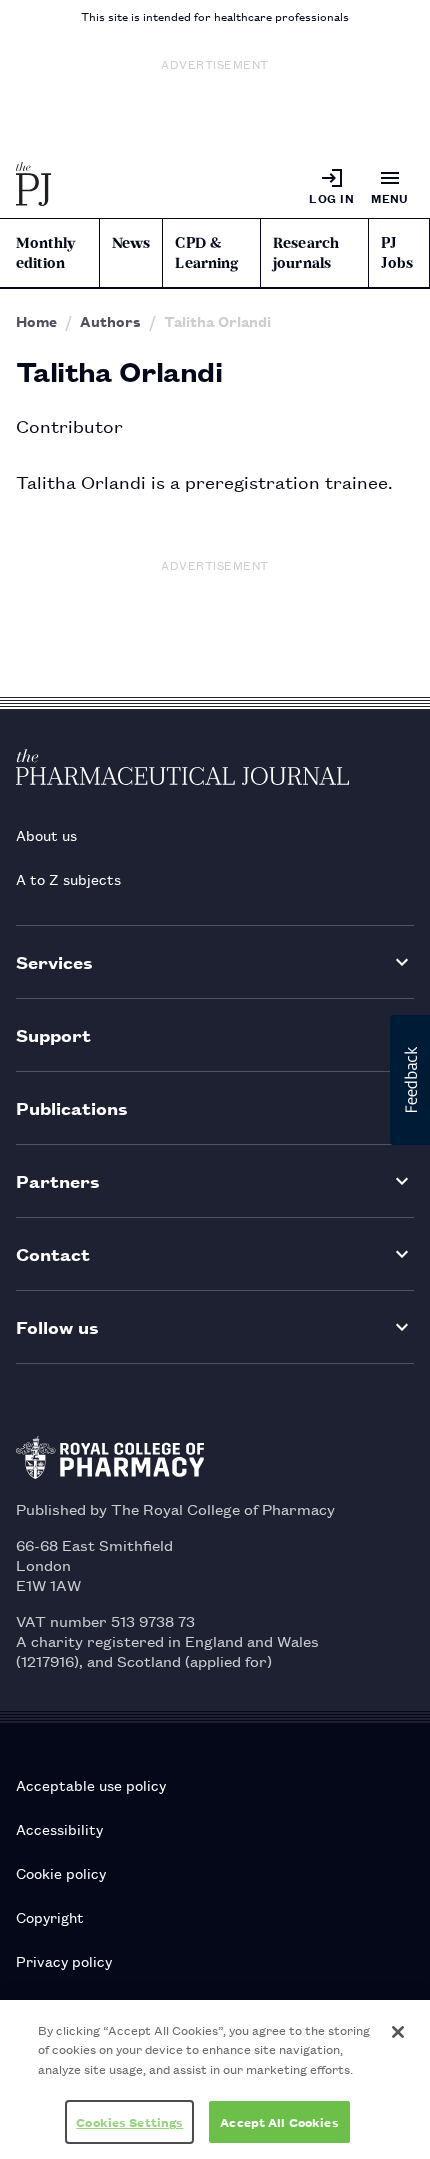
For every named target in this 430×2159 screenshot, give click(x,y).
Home (36, 321)
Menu (390, 197)
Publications (72, 1107)
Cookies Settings (129, 2121)
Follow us (57, 1326)
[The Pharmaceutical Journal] (34, 186)
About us (46, 834)
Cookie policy (61, 1872)
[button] (410, 1080)
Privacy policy (64, 1960)
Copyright (50, 1916)
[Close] (398, 2032)
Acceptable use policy (91, 1784)
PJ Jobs (397, 253)
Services (54, 961)
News (131, 243)
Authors (110, 321)
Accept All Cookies (279, 2121)
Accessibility (59, 1828)
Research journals (306, 253)
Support (53, 1034)
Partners (58, 1180)
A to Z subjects (68, 878)
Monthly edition (45, 253)
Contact (53, 1253)
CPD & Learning (206, 253)
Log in (331, 197)
